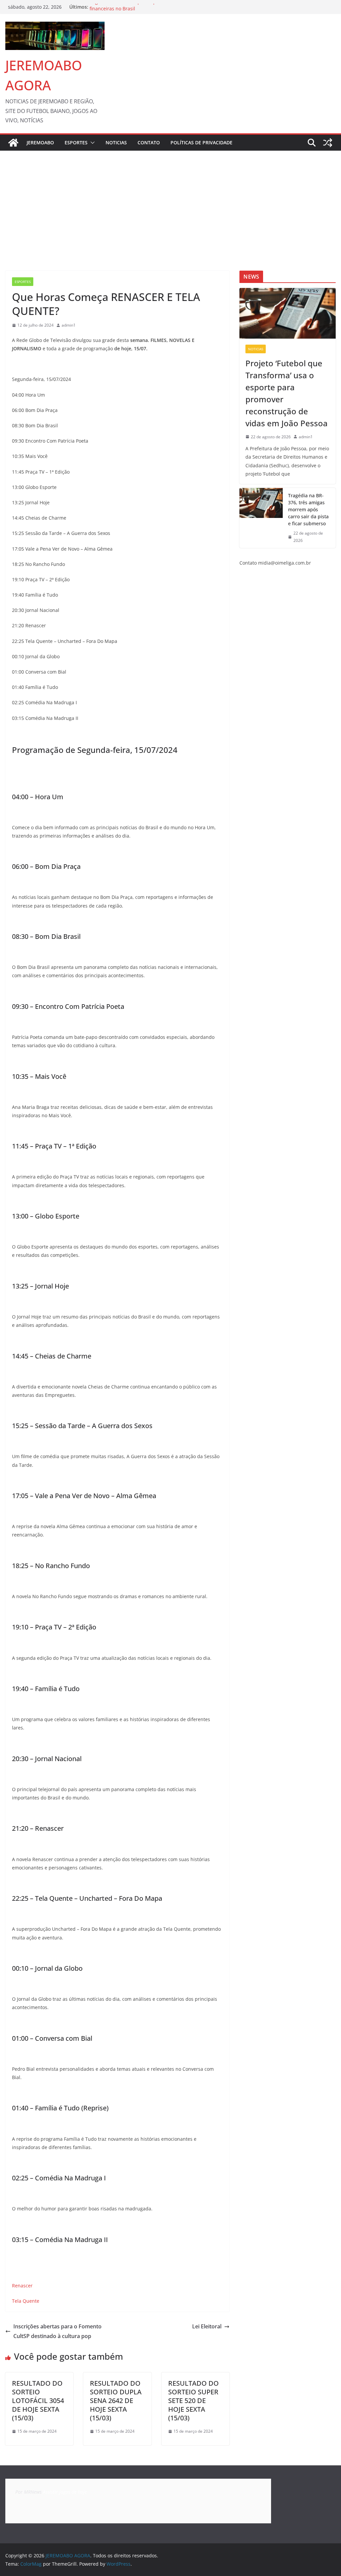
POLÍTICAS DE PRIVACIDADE (201, 142)
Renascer (22, 2286)
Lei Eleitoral (207, 2326)
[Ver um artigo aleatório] (328, 143)
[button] (91, 143)
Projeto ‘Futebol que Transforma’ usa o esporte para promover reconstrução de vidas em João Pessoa (287, 393)
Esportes (76, 142)
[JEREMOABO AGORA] (13, 143)
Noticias (116, 142)
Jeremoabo (40, 142)
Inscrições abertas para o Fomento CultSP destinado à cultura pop (57, 2331)
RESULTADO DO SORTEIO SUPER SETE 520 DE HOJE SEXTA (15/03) (193, 2401)
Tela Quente (26, 2301)
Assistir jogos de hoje (65, 2492)
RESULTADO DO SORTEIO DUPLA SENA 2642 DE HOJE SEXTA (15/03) (116, 2401)
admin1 (69, 325)
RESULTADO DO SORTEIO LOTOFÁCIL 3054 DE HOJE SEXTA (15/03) (38, 2401)
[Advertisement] (170, 201)
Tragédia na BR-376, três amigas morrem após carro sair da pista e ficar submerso (308, 509)
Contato (149, 142)
